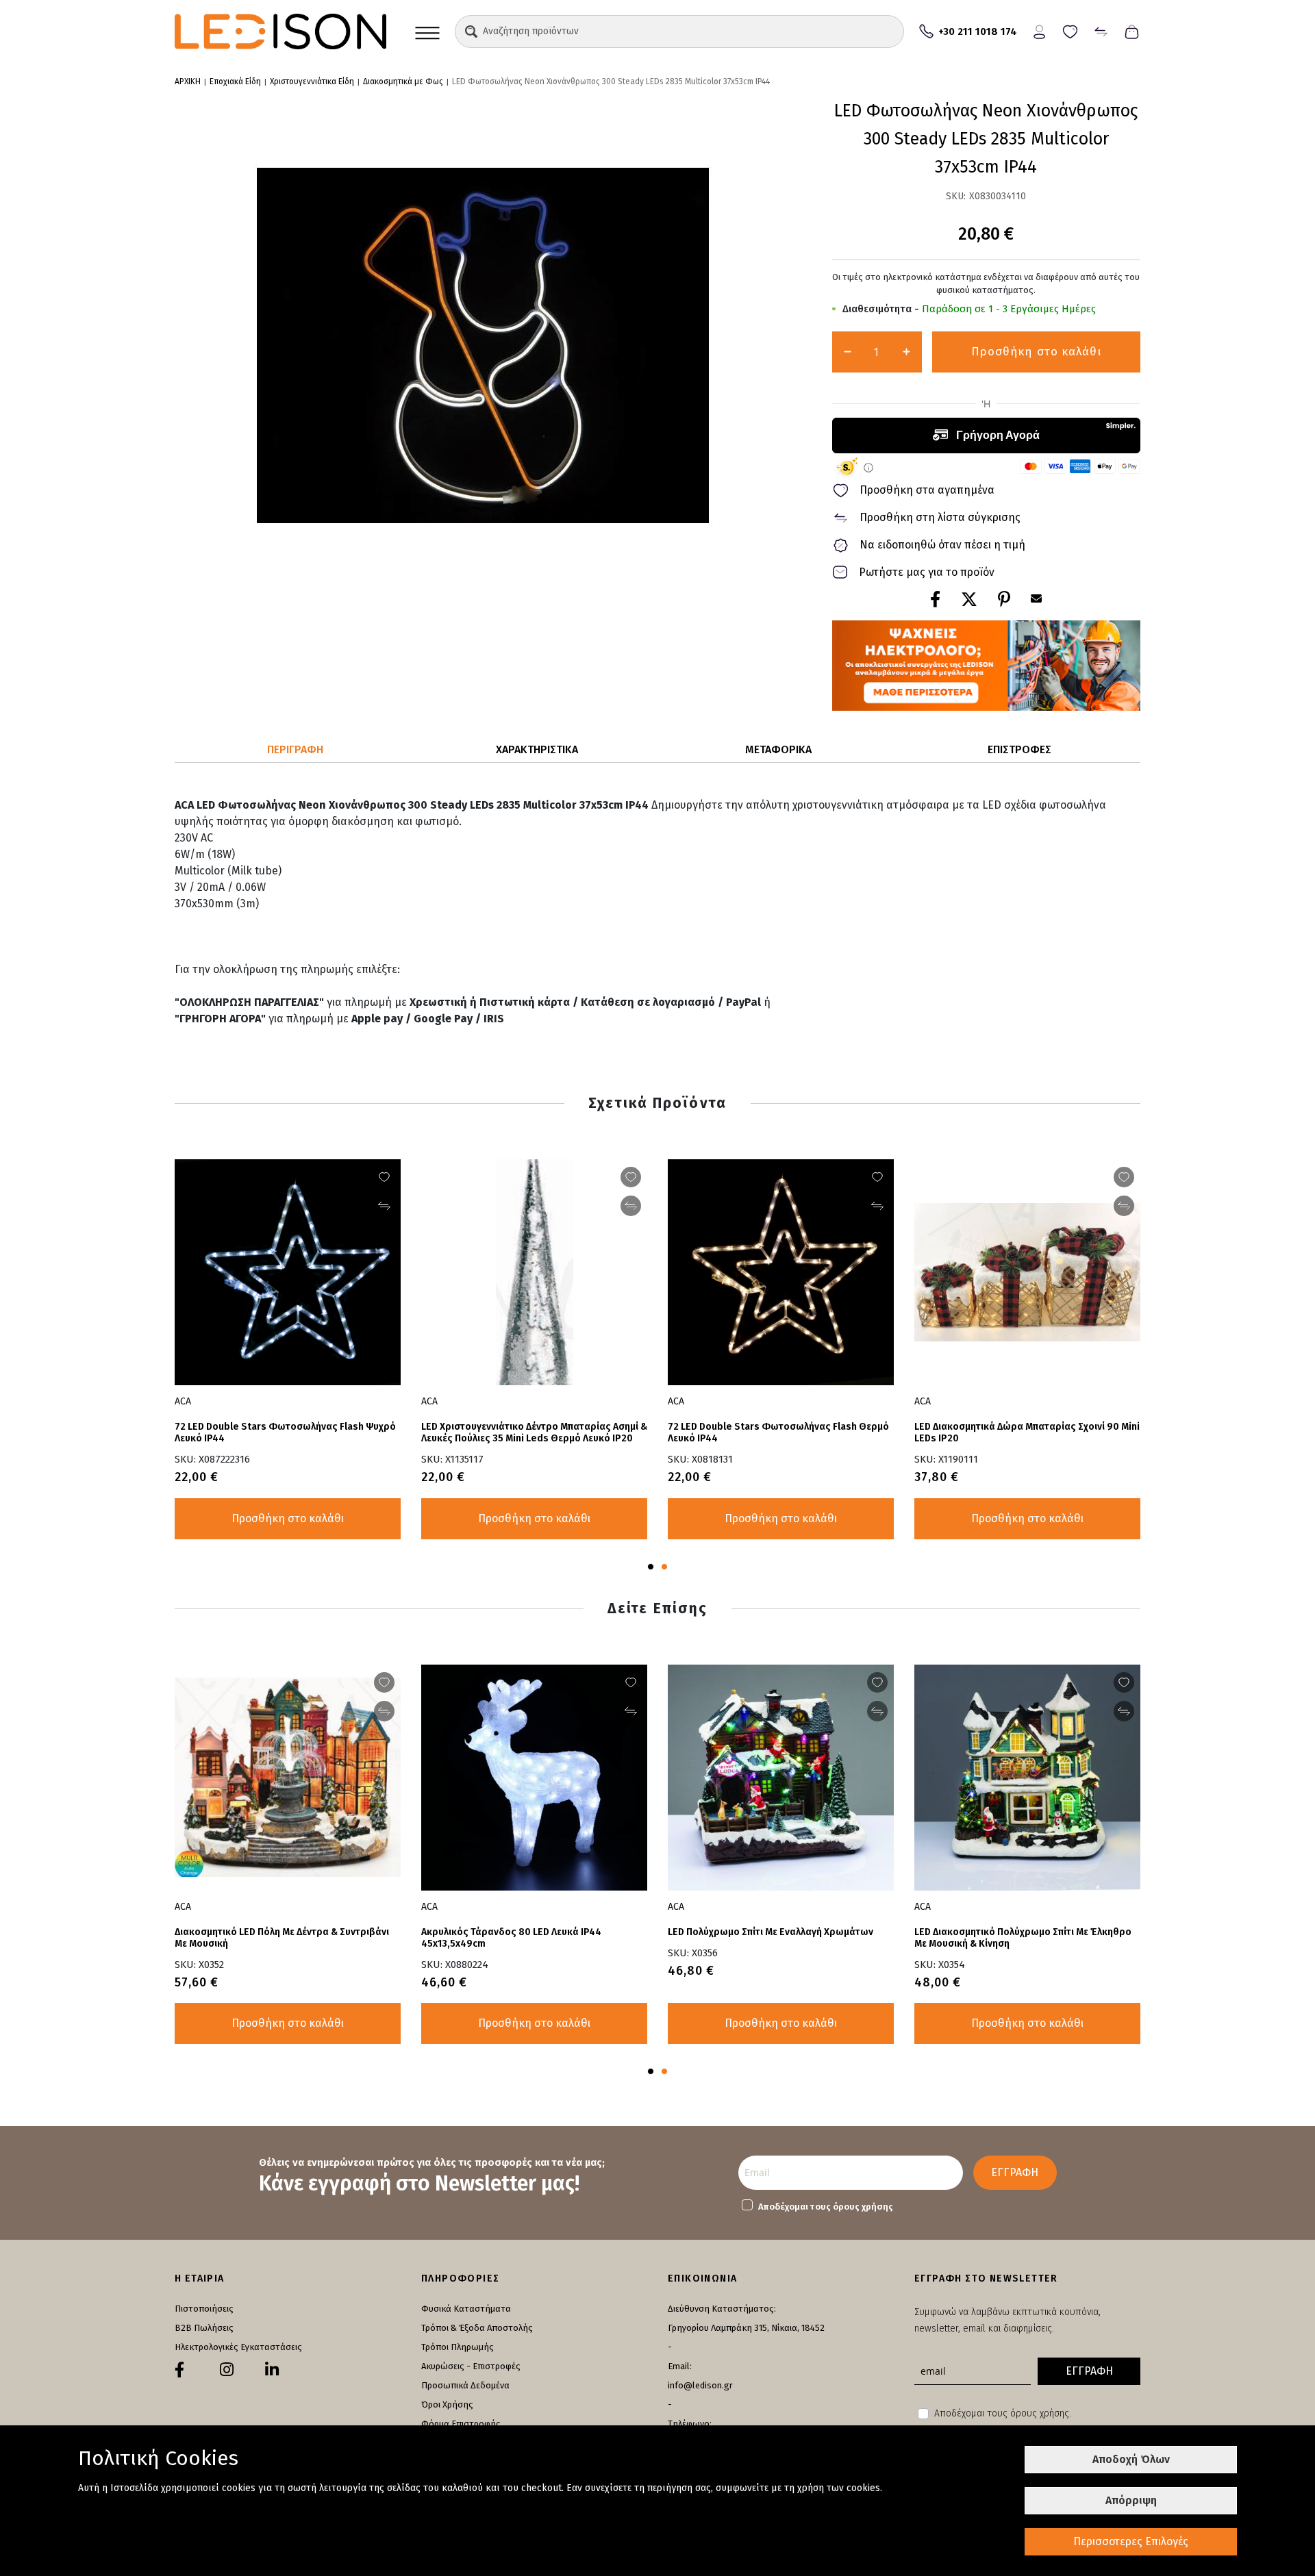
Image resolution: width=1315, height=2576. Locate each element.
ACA (923, 1401)
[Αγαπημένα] (1070, 30)
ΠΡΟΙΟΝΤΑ (427, 31)
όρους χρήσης (863, 2207)
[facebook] (179, 2370)
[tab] (296, 750)
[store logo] (280, 31)
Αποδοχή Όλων (1131, 2459)
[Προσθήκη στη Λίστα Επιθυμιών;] (1124, 1177)
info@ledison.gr (700, 2385)
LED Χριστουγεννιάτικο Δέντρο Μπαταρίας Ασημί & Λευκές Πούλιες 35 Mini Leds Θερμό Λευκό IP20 (534, 1432)
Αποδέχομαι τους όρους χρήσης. (1003, 2413)
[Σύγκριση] (1101, 30)
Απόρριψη (1131, 2500)
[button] (471, 31)
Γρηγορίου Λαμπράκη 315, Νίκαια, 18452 (746, 2328)
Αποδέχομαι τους (826, 2207)
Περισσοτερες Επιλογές (1131, 2541)
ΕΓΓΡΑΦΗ (1015, 2172)
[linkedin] (272, 2370)
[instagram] (227, 2370)
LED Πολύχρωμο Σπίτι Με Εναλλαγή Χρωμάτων (771, 1932)
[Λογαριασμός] (1039, 30)
